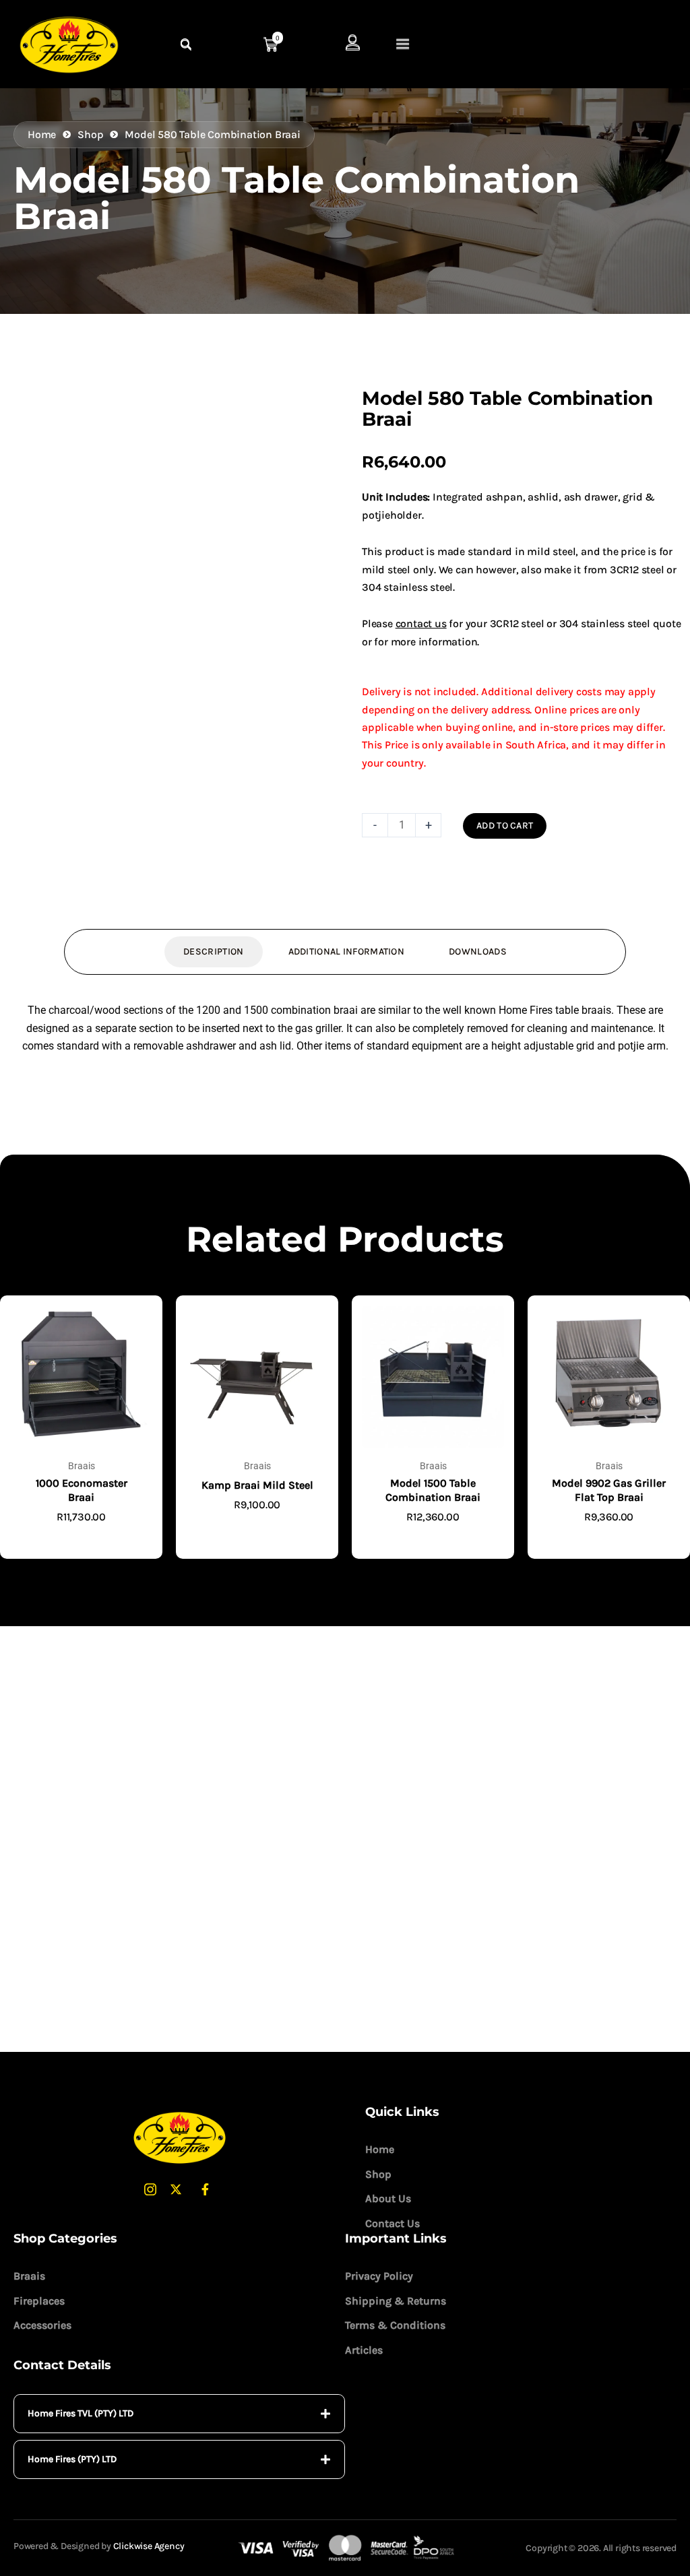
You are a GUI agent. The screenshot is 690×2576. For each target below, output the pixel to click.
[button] (305, 411)
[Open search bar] (187, 45)
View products (81, 1539)
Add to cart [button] (433, 1539)
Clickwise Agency (149, 2546)
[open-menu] (403, 45)
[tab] (179, 2414)
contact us (421, 623)
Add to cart (505, 826)
